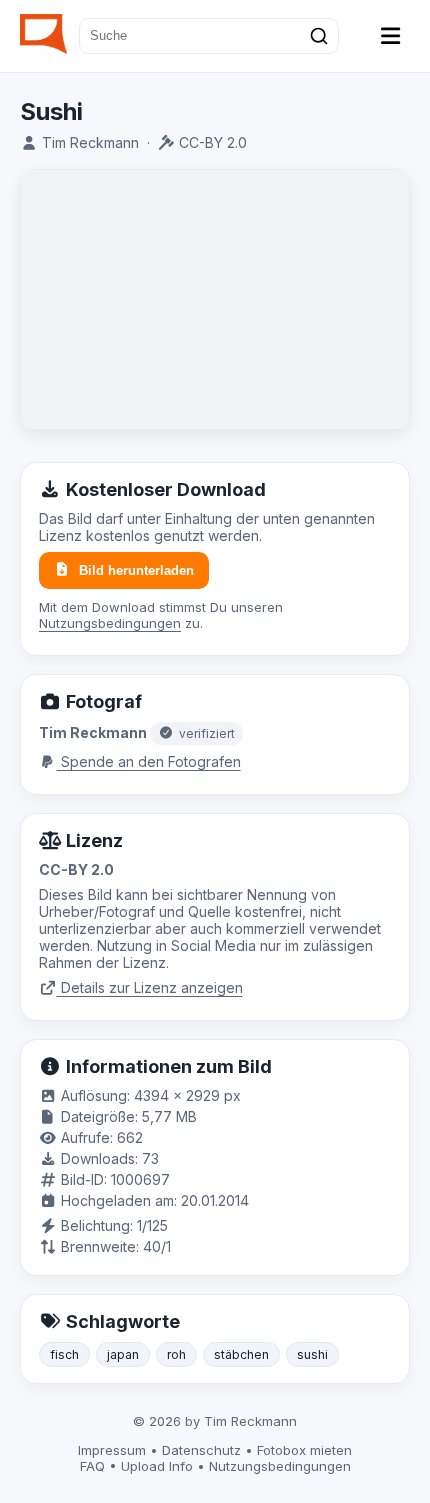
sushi (312, 1354)
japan (123, 1354)
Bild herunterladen (136, 570)
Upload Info (157, 1466)
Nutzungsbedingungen (110, 623)
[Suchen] (319, 36)
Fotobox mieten (304, 1450)
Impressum (112, 1450)
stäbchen (241, 1354)
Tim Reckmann (90, 142)
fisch (64, 1354)
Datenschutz (201, 1450)
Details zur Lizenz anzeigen (150, 987)
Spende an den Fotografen (149, 761)
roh (176, 1354)
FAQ (92, 1466)
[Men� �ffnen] (391, 36)
